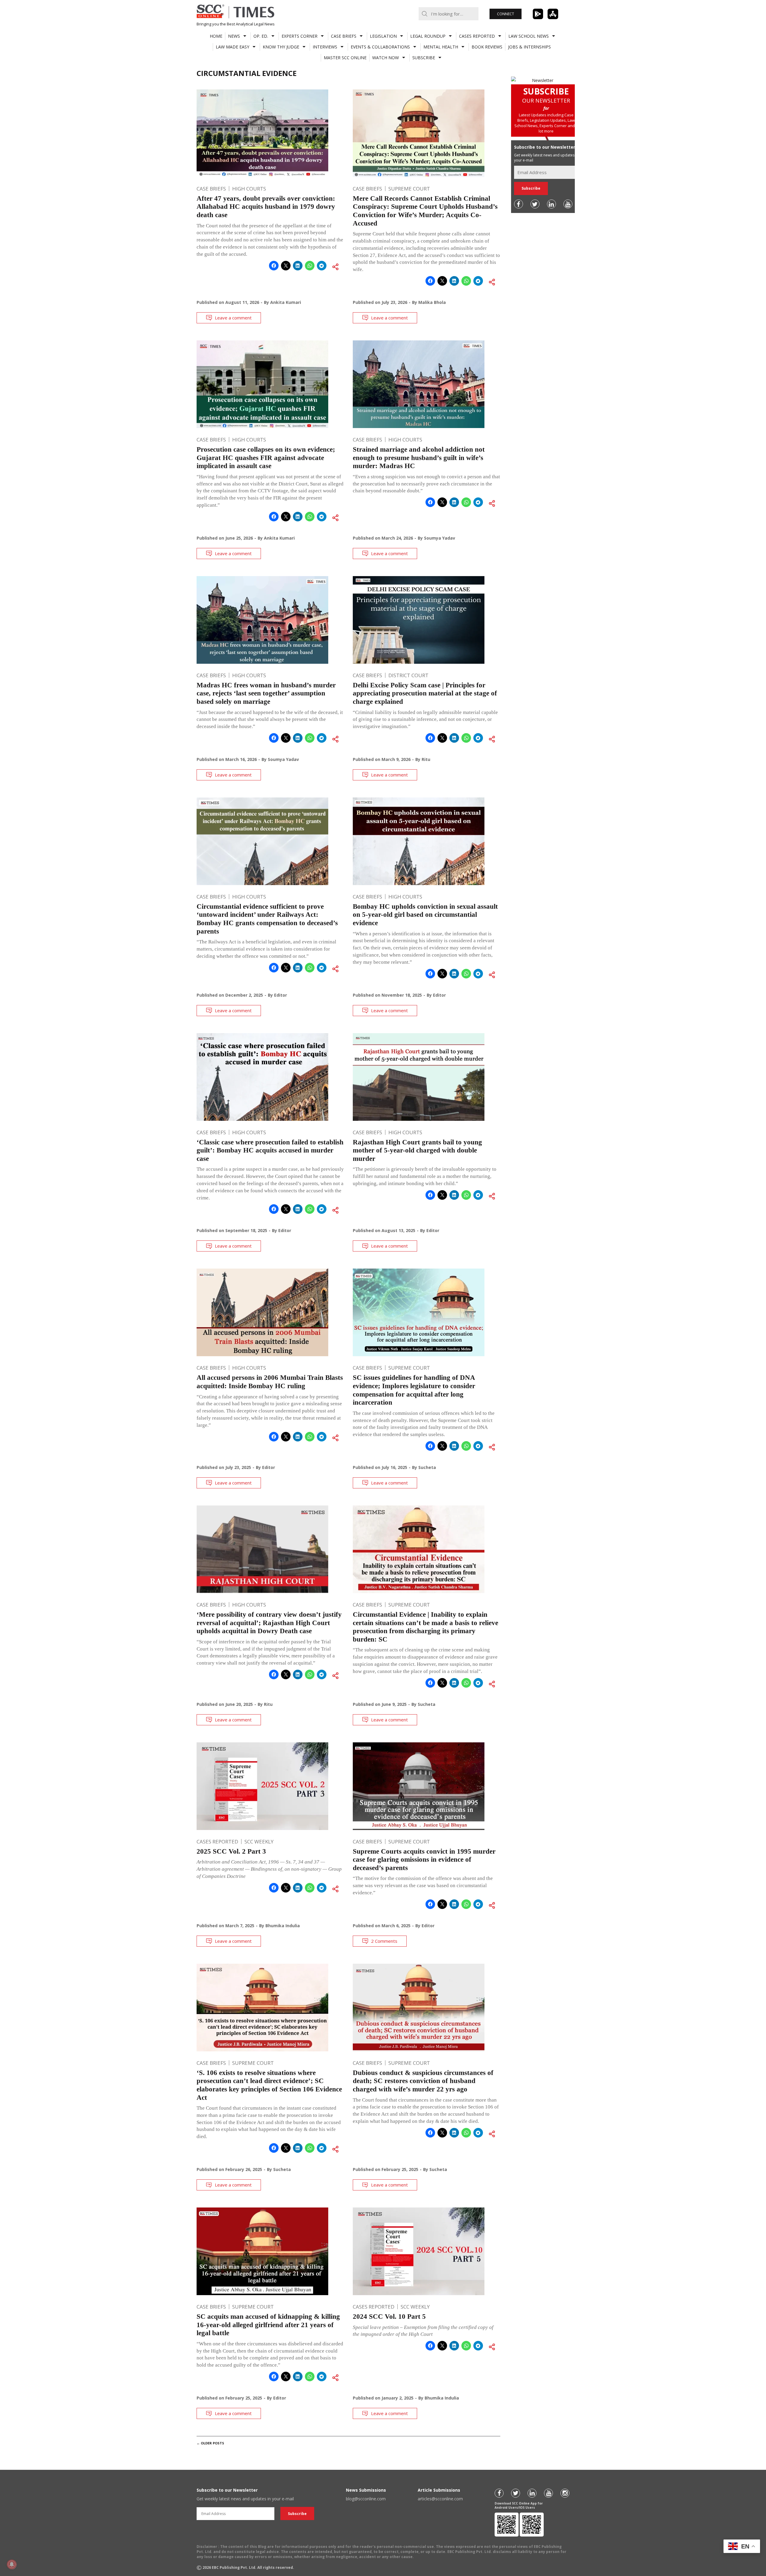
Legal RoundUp (428, 36)
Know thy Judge (281, 47)
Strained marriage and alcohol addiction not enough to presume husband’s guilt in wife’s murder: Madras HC (419, 458)
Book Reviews (487, 47)
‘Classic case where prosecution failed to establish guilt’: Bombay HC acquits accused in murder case (270, 1150)
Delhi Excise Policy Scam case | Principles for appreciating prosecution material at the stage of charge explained (425, 693)
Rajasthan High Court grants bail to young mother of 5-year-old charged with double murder (417, 1150)
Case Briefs (344, 36)
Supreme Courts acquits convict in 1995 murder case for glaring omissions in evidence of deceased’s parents (424, 1860)
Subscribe (424, 58)
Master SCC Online (345, 58)
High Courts (249, 189)
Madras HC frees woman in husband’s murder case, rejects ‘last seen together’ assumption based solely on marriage (266, 693)
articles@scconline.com (440, 2499)
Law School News (529, 36)
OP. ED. (261, 36)
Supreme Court (409, 189)
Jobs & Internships (529, 47)
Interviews (325, 47)
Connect (506, 14)
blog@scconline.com (366, 2499)
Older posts (210, 2443)
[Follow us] (519, 204)
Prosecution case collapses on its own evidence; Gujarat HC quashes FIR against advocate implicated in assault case (266, 458)
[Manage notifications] (12, 2564)
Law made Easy (232, 47)
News (234, 36)
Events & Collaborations (380, 47)
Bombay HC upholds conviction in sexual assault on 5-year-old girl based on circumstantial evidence (425, 915)
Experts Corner (300, 36)
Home (216, 36)
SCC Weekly (259, 1842)
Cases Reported (477, 36)
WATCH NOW (386, 58)
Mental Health (441, 47)
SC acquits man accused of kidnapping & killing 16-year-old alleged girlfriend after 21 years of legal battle (268, 2325)
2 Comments (384, 1941)
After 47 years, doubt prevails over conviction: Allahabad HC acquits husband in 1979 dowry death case (266, 207)
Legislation (383, 36)
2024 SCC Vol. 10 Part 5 (389, 2317)
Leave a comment (233, 318)
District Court (408, 675)
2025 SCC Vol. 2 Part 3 (231, 1851)
